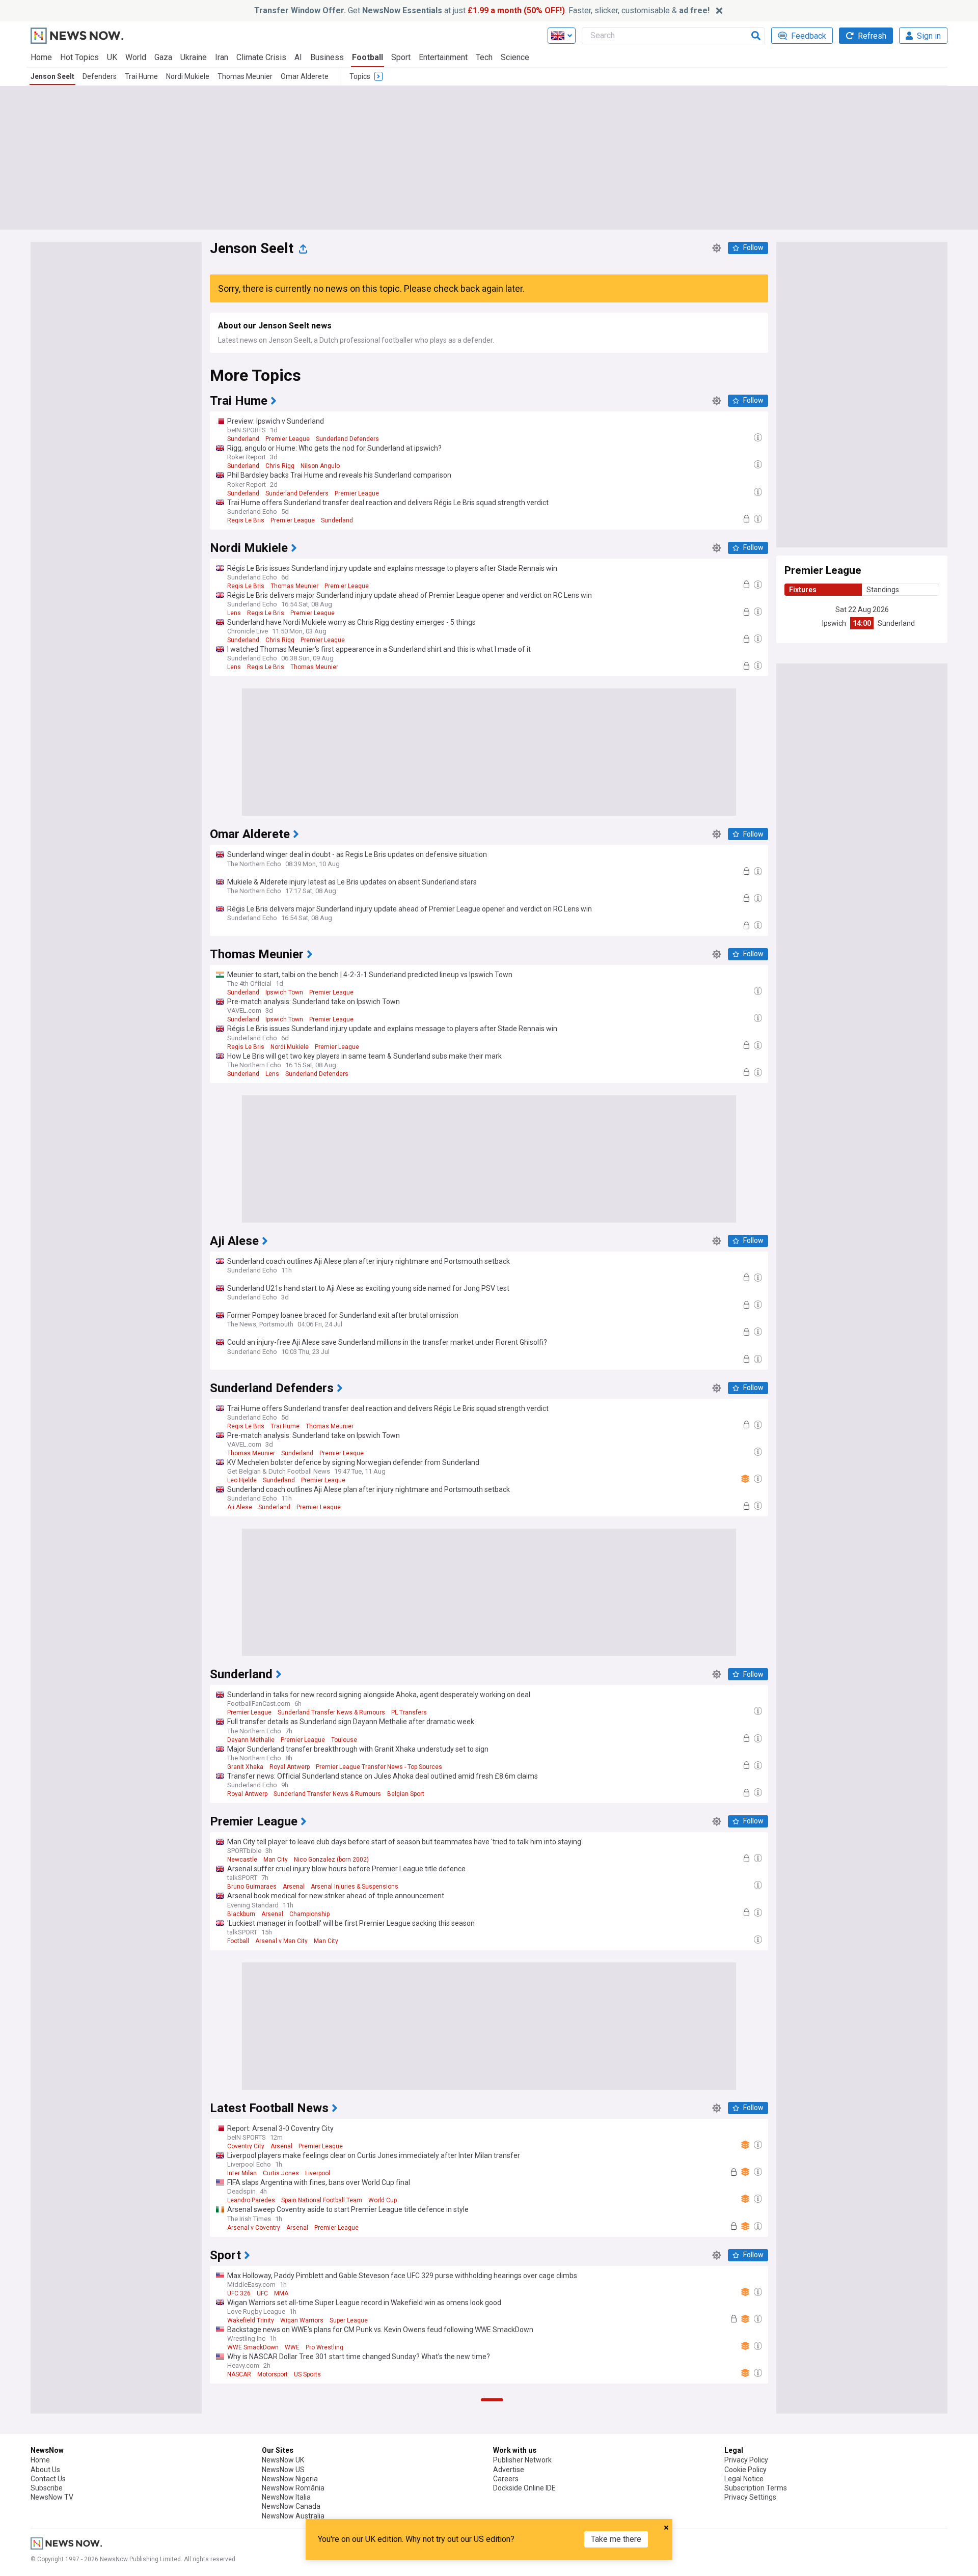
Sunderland (896, 623)
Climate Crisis (261, 57)
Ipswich (834, 623)
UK (112, 57)
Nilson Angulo (320, 466)
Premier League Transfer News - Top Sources (379, 1767)
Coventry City (246, 2146)
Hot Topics (79, 57)
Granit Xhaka (245, 1767)
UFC (262, 2293)
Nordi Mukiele (188, 76)
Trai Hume (141, 76)
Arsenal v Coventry (254, 2228)
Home (41, 57)
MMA (281, 2293)
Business (327, 57)
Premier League (288, 439)
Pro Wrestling (324, 2347)
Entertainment (443, 57)
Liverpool (318, 2173)
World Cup (383, 2200)
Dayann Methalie (251, 1740)
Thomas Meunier (245, 76)
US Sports (307, 2374)
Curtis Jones (281, 2173)
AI (298, 57)
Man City (276, 1860)
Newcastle (242, 1860)
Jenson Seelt (52, 76)
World (136, 57)
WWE (292, 2347)
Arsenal (294, 1887)
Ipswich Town (284, 992)
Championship (309, 1914)
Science (515, 57)
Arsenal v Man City (281, 1941)
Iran (222, 57)
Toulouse (344, 1740)
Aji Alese (240, 1507)
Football (368, 57)
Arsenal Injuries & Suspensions (355, 1887)
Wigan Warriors (302, 2320)
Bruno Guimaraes (252, 1887)
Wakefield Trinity (251, 2320)
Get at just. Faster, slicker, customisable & (482, 10)
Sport (401, 57)
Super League (349, 2320)
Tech (484, 57)
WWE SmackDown (253, 2347)
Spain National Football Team (322, 2200)
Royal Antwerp (290, 1767)
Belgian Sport (406, 1794)
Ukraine (194, 57)
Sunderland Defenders (347, 439)
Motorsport (273, 2374)
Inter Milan (242, 2173)
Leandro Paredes (251, 2200)
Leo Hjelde (242, 1480)
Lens (234, 613)
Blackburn (241, 1914)
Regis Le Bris (246, 520)
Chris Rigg (280, 466)
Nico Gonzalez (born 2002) (331, 1860)
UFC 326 (239, 2293)
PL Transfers (409, 1712)
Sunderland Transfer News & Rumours (331, 1712)
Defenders (100, 76)
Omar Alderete (305, 76)
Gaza (163, 57)
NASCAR (239, 2374)
